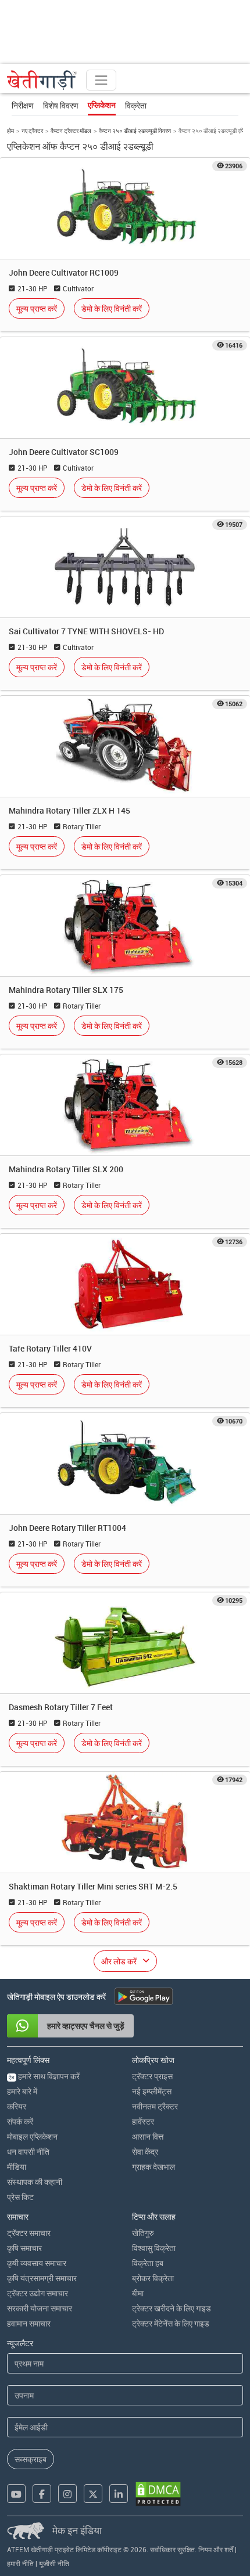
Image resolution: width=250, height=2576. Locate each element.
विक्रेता (136, 105)
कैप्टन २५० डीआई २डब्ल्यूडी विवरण (135, 131)
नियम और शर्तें (216, 2549)
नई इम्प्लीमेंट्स (152, 2091)
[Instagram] (67, 2494)
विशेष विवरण (61, 105)
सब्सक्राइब (31, 2459)
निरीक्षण (23, 105)
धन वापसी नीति (28, 2152)
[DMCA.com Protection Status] (158, 2494)
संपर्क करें (20, 2121)
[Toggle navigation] (101, 80)
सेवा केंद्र (145, 2152)
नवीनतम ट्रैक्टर (155, 2106)
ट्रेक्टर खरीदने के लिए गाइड (172, 2308)
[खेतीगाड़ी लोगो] (42, 80)
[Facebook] (42, 2494)
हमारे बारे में (22, 2091)
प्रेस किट (20, 2197)
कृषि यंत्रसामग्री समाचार (42, 2278)
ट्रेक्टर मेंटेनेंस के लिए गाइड (171, 2323)
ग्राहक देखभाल (153, 2167)
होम (10, 131)
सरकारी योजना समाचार (40, 2308)
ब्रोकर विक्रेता (153, 2278)
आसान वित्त (148, 2136)
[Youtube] (16, 2494)
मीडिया (17, 2167)
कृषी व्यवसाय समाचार (37, 2263)
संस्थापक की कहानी (35, 2182)
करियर (17, 2106)
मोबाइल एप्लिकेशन (32, 2136)
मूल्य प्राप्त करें (37, 308)
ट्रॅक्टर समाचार (29, 2233)
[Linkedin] (119, 2494)
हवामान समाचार (29, 2323)
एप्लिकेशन (102, 105)
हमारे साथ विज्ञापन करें (44, 2076)
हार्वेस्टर (143, 2121)
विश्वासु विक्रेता (154, 2248)
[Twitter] (93, 2494)
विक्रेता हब (148, 2263)
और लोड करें (119, 1961)
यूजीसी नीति (54, 2563)
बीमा (138, 2293)
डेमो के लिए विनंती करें (112, 308)
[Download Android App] (144, 1996)
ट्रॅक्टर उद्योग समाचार (37, 2293)
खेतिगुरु (143, 2233)
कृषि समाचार (24, 2248)
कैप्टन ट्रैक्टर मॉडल (71, 131)
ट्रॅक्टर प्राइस (152, 2076)
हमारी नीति (20, 2563)
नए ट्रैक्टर (32, 131)
